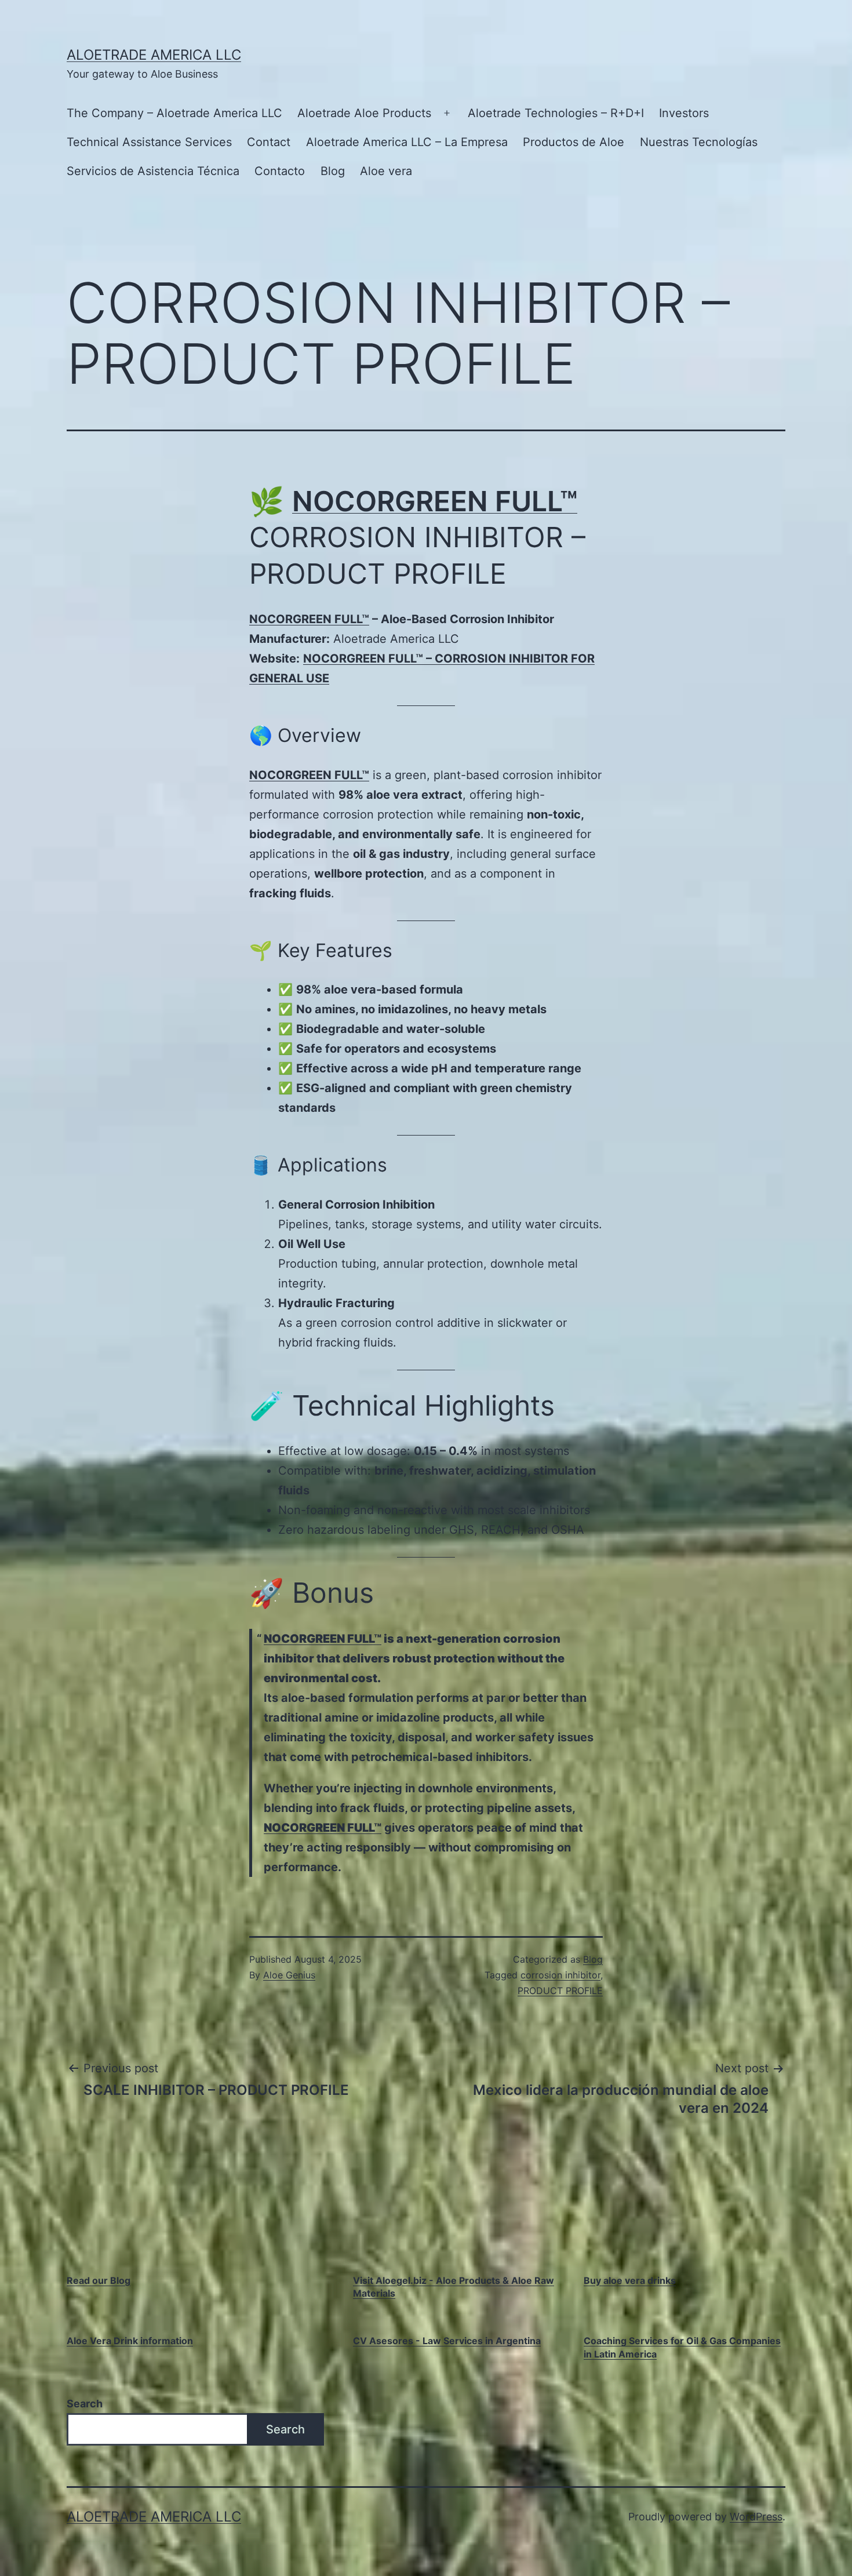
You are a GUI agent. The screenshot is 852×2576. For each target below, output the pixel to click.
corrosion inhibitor (560, 1975)
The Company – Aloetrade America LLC (174, 113)
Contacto (280, 171)
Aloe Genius (289, 1975)
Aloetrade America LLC (154, 55)
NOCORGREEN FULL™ (435, 501)
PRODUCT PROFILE (560, 1991)
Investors (684, 113)
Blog (333, 171)
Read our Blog (99, 2280)
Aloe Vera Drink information (130, 2341)
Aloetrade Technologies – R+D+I (556, 113)
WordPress (756, 2517)
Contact (269, 142)
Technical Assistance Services (149, 142)
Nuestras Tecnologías (699, 142)
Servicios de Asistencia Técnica (153, 171)
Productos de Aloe (574, 142)
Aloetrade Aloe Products (364, 113)
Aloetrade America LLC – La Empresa (407, 142)
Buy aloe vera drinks (630, 2280)
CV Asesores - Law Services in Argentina (447, 2341)
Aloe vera (386, 171)
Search (85, 2404)
